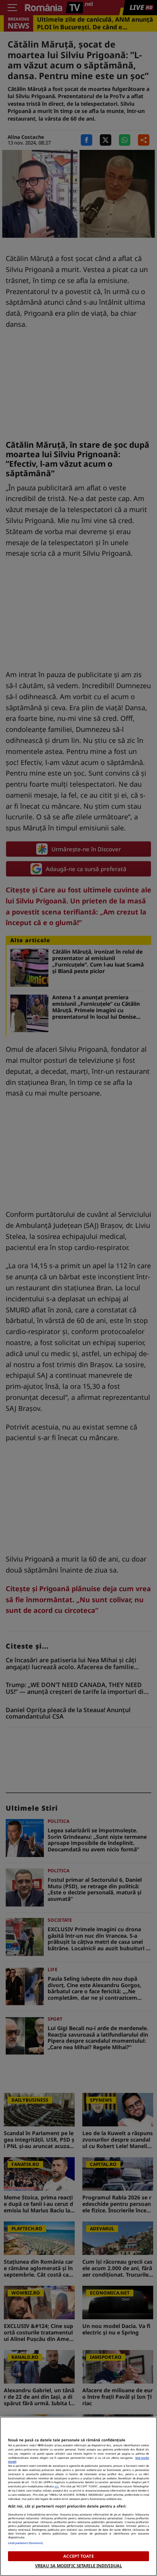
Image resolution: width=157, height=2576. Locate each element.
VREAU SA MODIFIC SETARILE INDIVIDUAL (78, 2566)
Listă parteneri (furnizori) (26, 2543)
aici (57, 2486)
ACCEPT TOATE (78, 2556)
